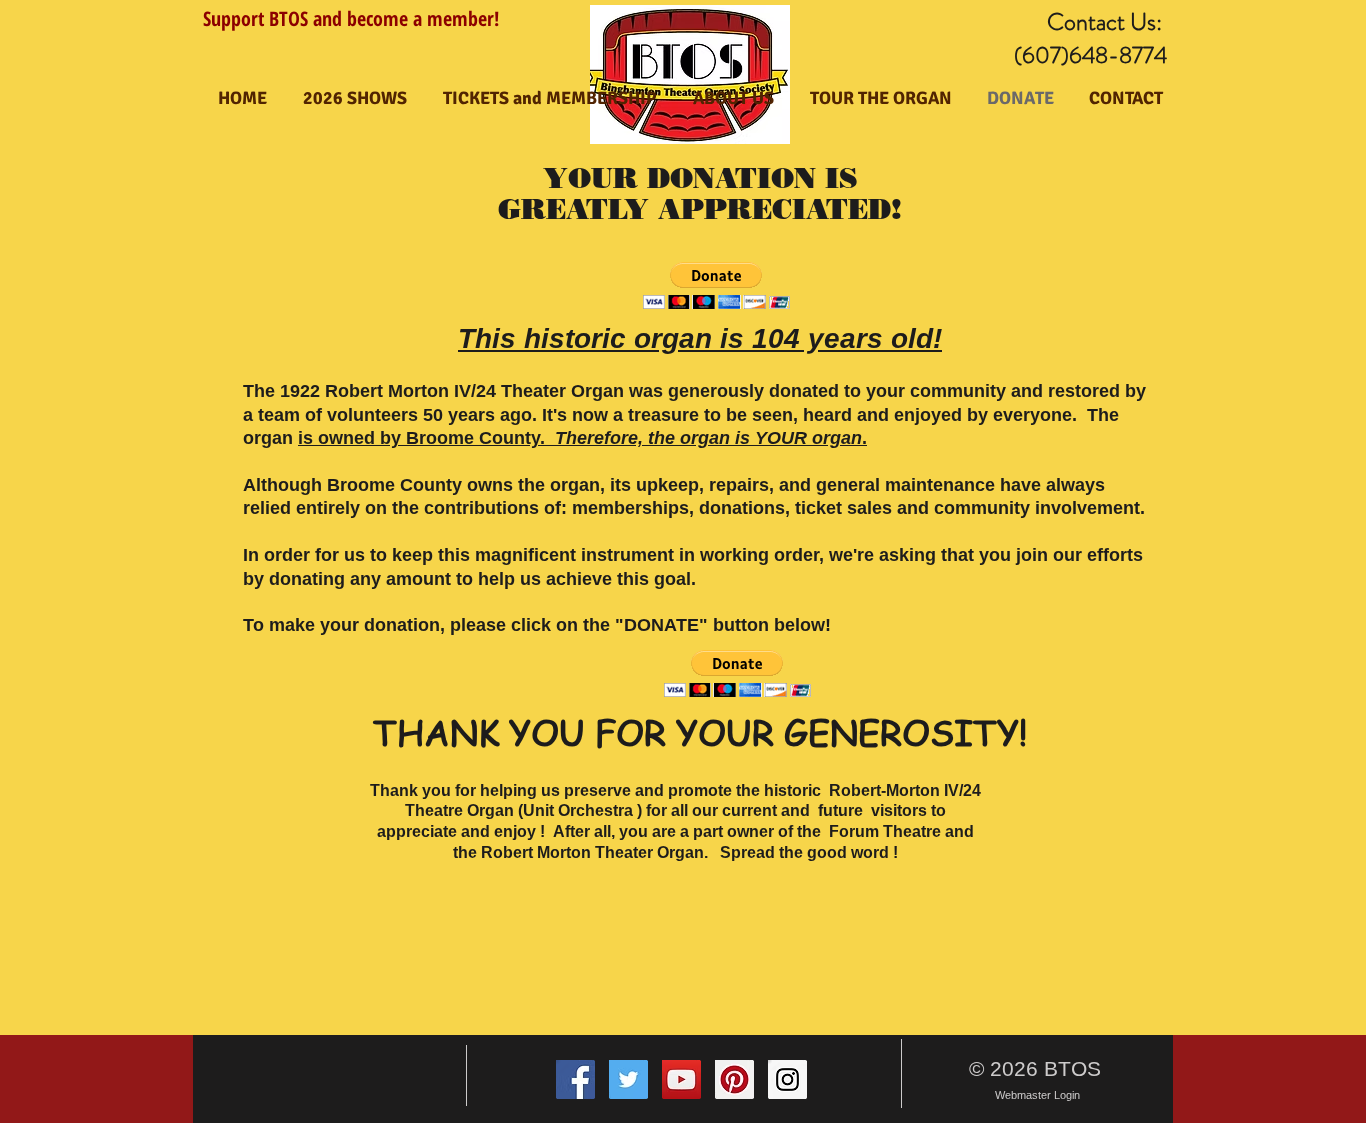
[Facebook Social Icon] (575, 1079)
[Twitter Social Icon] (628, 1079)
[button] (716, 285)
